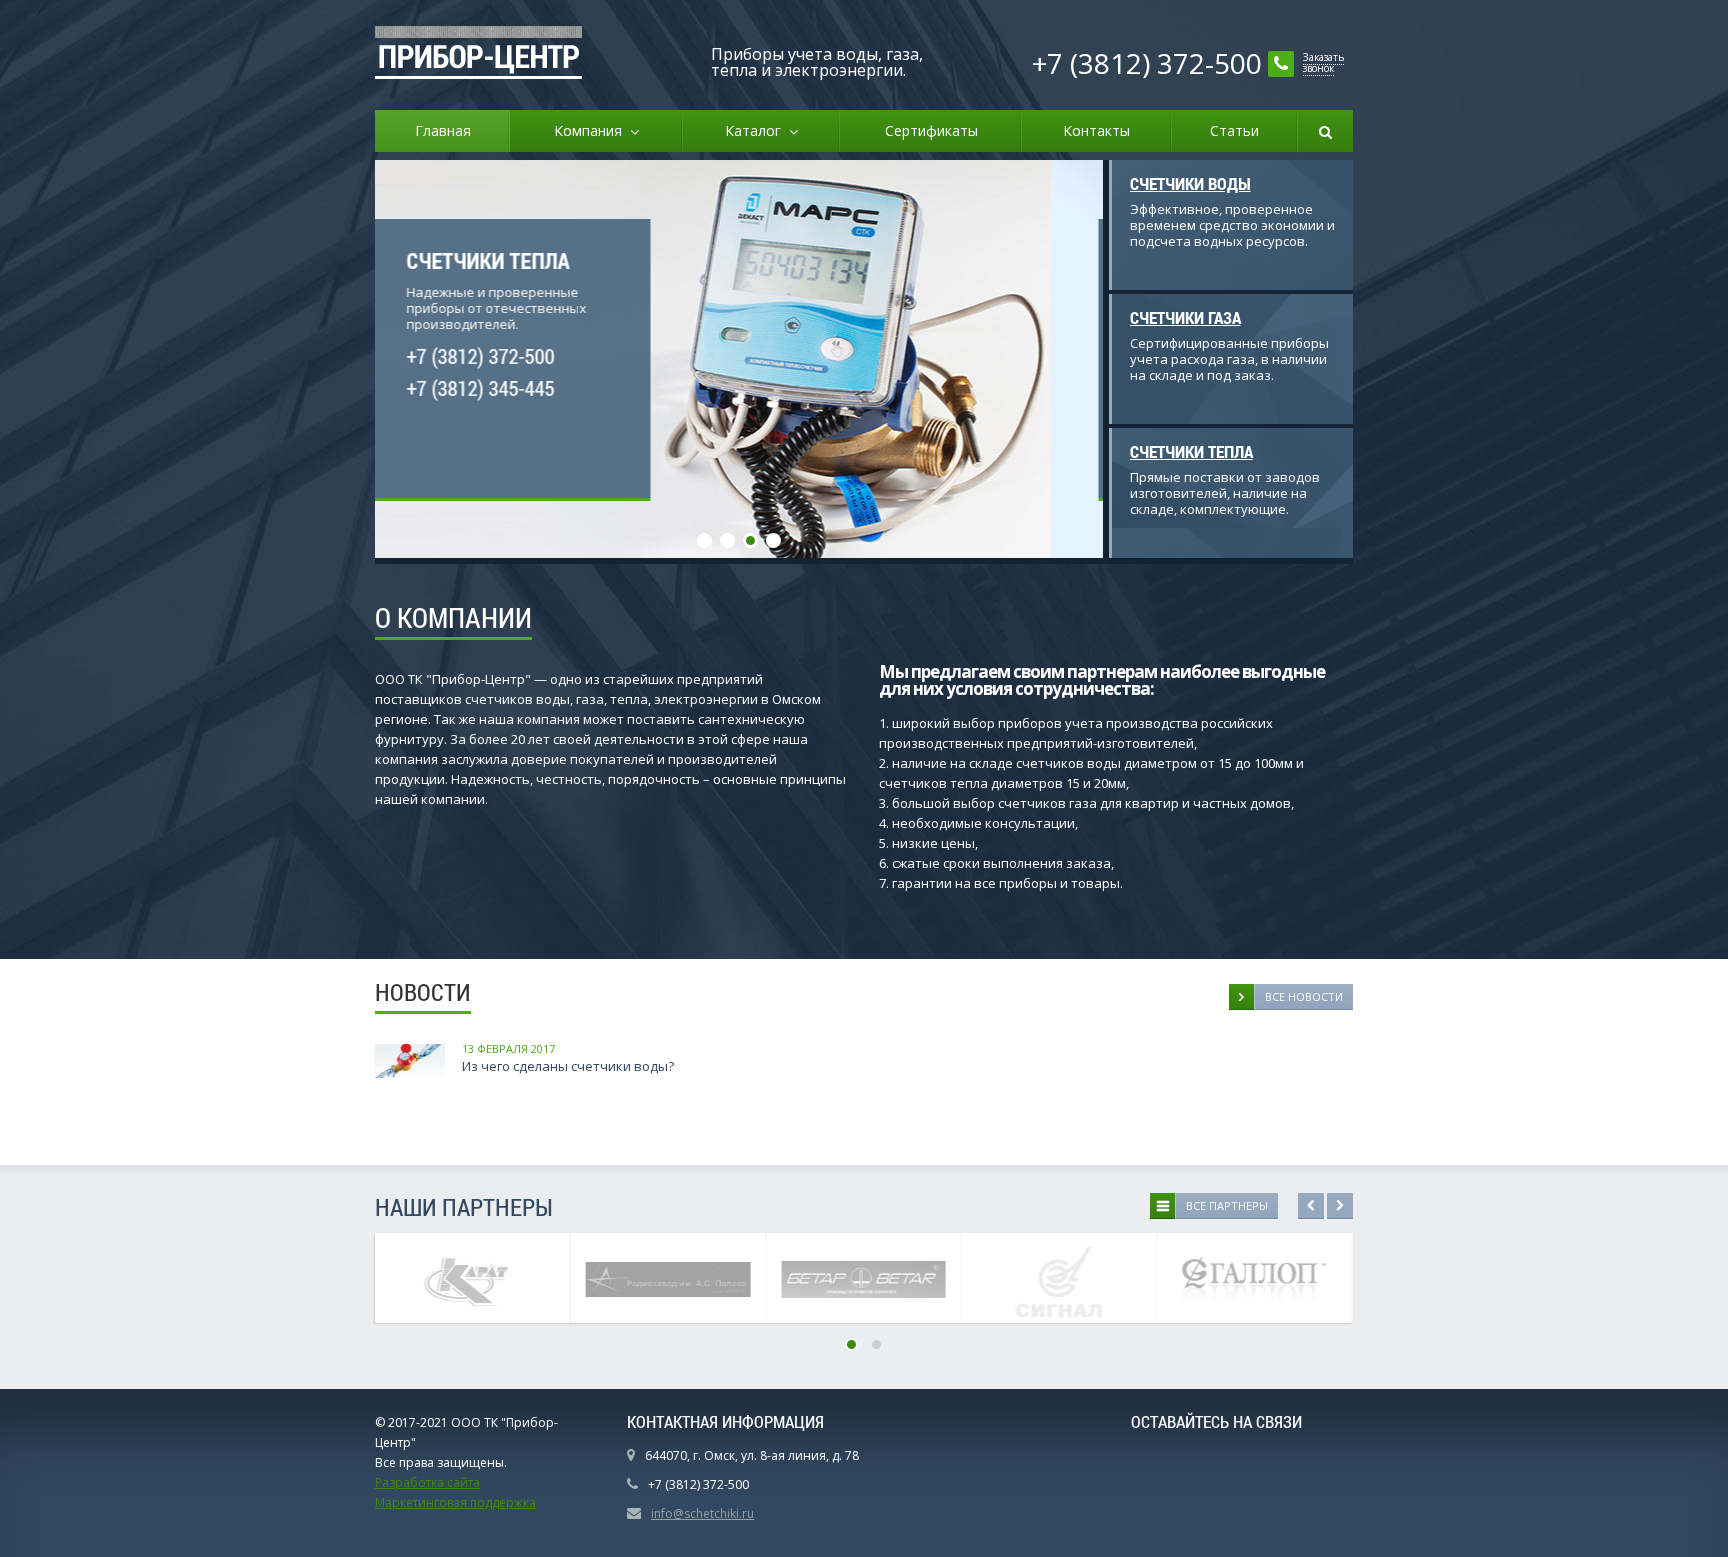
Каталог (757, 130)
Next (1053, 359)
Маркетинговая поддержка (455, 1502)
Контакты (1096, 130)
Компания (592, 130)
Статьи (1234, 130)
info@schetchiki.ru (702, 1513)
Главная (443, 130)
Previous (425, 359)
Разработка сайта (427, 1482)
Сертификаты (931, 130)
